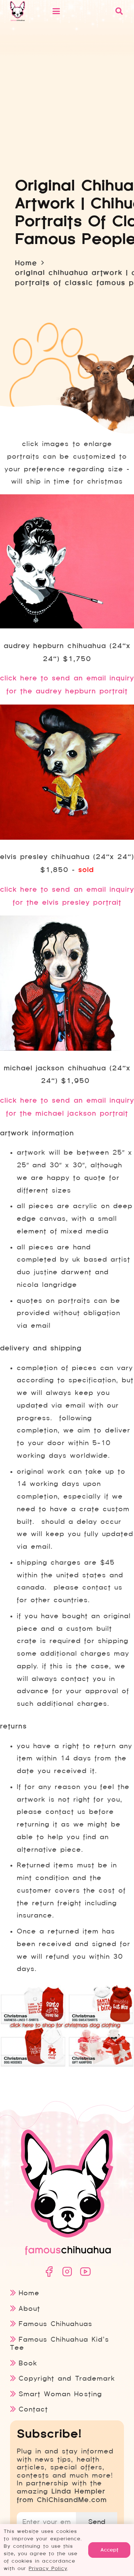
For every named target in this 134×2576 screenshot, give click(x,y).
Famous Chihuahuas (55, 2324)
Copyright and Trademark (67, 2378)
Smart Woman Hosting (60, 2394)
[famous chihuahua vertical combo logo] (17, 11)
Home (29, 2293)
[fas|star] (49, 2272)
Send (97, 2522)
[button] (79, 11)
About (29, 2308)
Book (28, 2363)
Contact (33, 2409)
